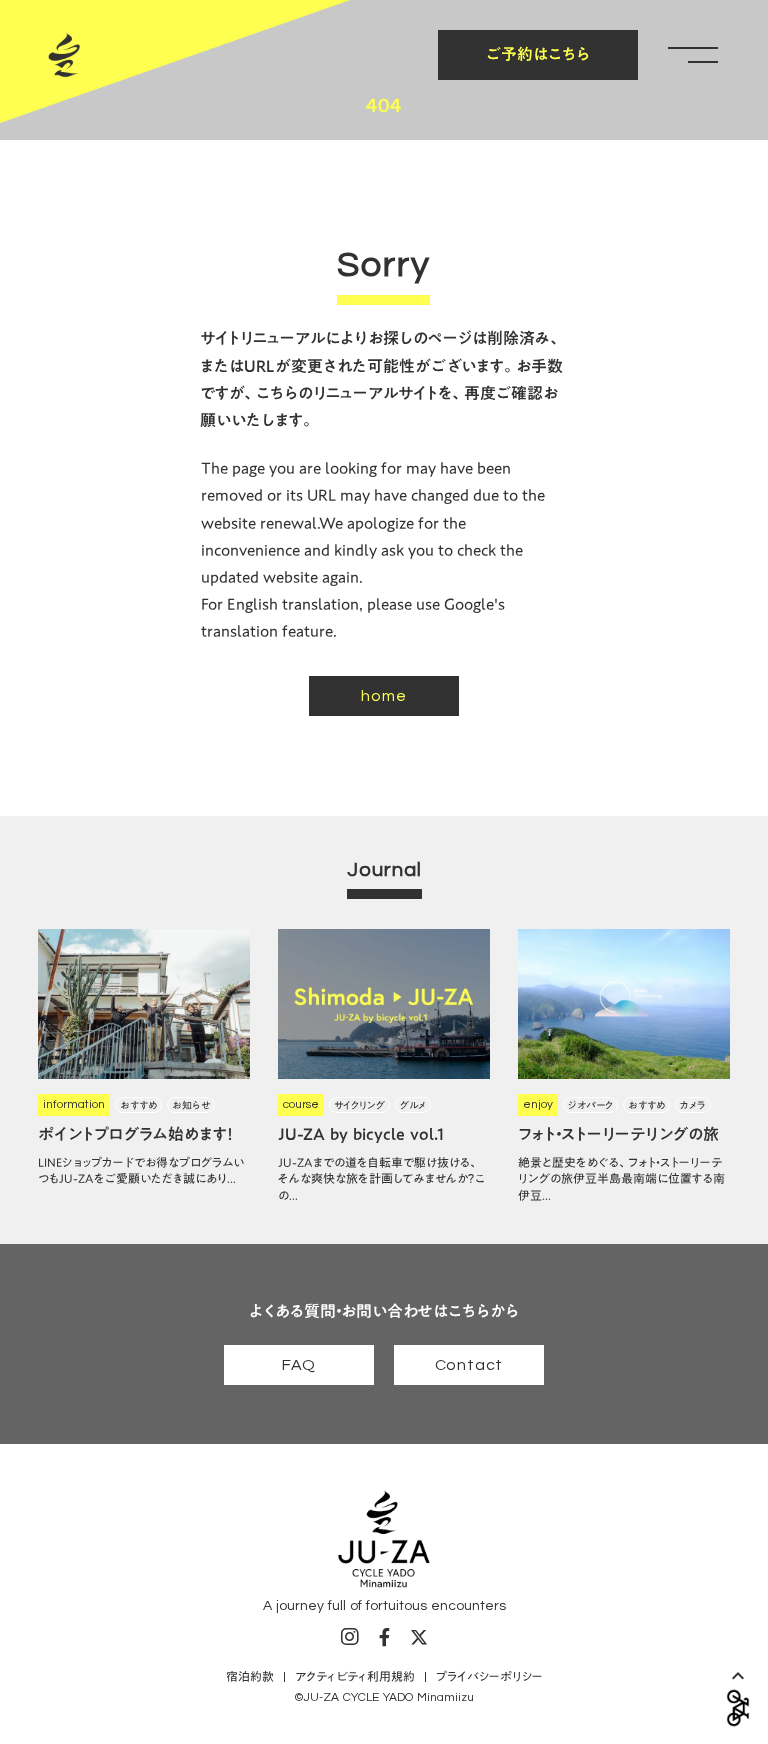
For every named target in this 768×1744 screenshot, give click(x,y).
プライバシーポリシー (489, 1676)
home (383, 696)
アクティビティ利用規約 (355, 1676)
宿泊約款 (250, 1676)
